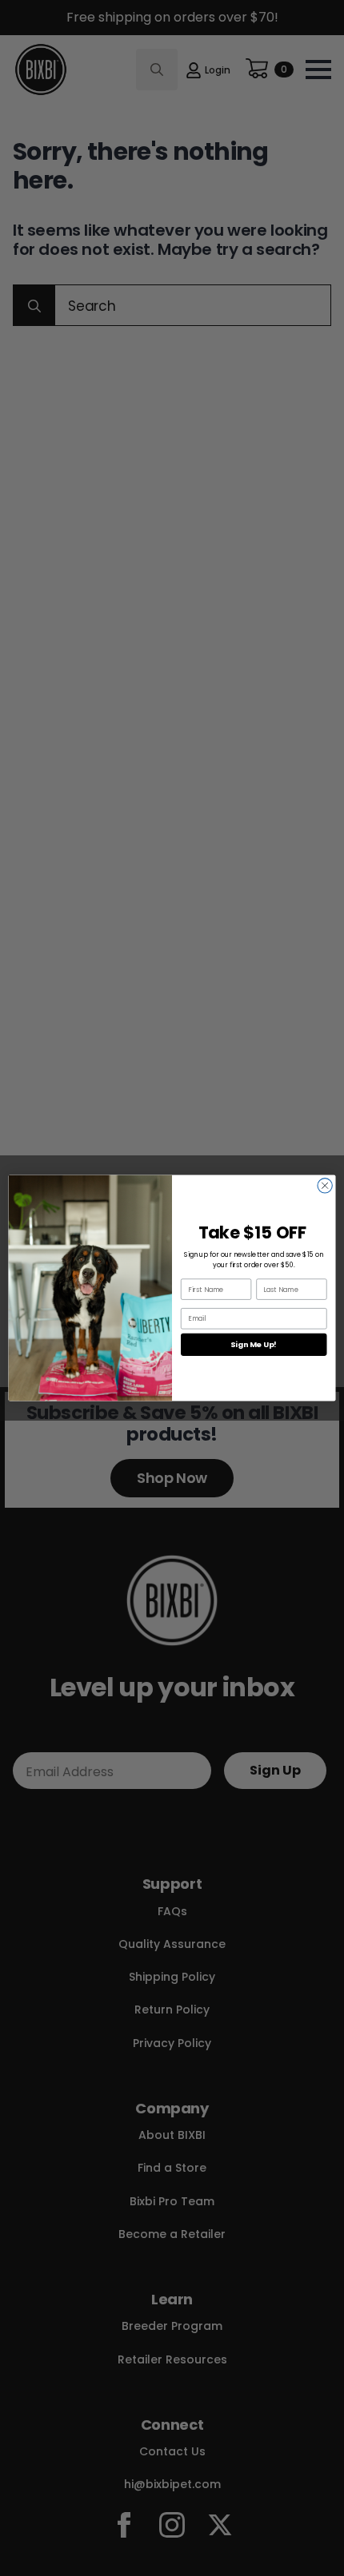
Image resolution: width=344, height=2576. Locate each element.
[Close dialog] (325, 1186)
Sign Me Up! (254, 1344)
